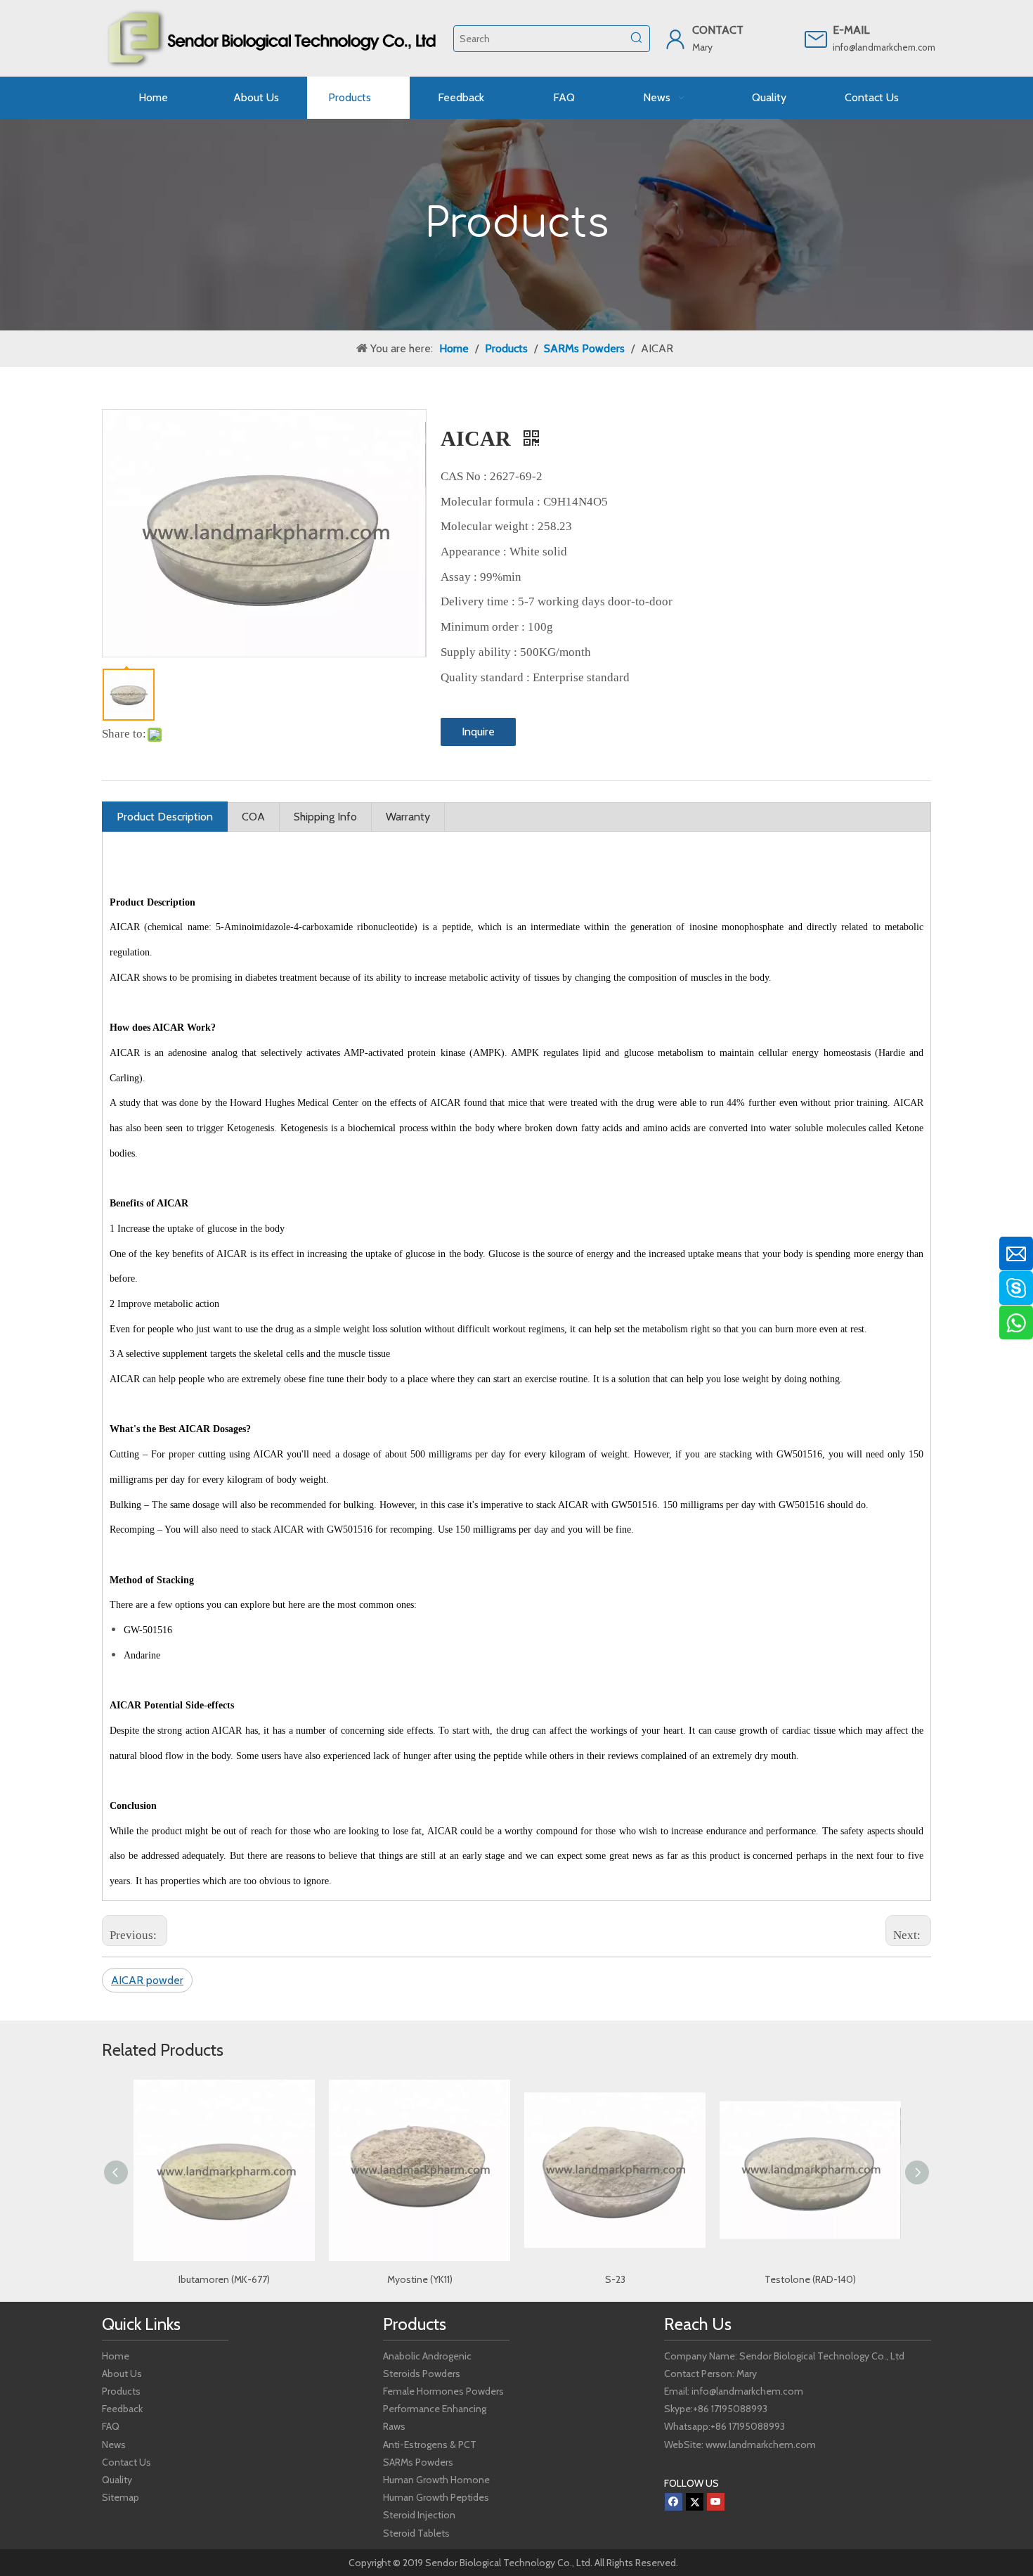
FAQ (111, 2426)
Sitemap (121, 2497)
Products (121, 2391)
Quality (117, 2480)
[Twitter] (695, 2502)
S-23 (420, 2279)
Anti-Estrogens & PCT (430, 2445)
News (114, 2445)
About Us (122, 2374)
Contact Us (126, 2462)
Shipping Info (325, 817)
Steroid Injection (419, 2515)
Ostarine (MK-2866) (810, 2279)
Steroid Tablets (416, 2533)
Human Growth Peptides (436, 2497)
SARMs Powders (418, 2462)
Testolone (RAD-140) (615, 2279)
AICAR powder (147, 1980)
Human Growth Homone (436, 2480)
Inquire (478, 732)
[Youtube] (716, 2502)
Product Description (165, 817)
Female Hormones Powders (443, 2391)
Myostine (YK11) (225, 2279)
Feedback (122, 2409)
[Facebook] (674, 2502)
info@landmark (863, 47)
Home (116, 2356)
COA (253, 817)
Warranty (408, 817)
